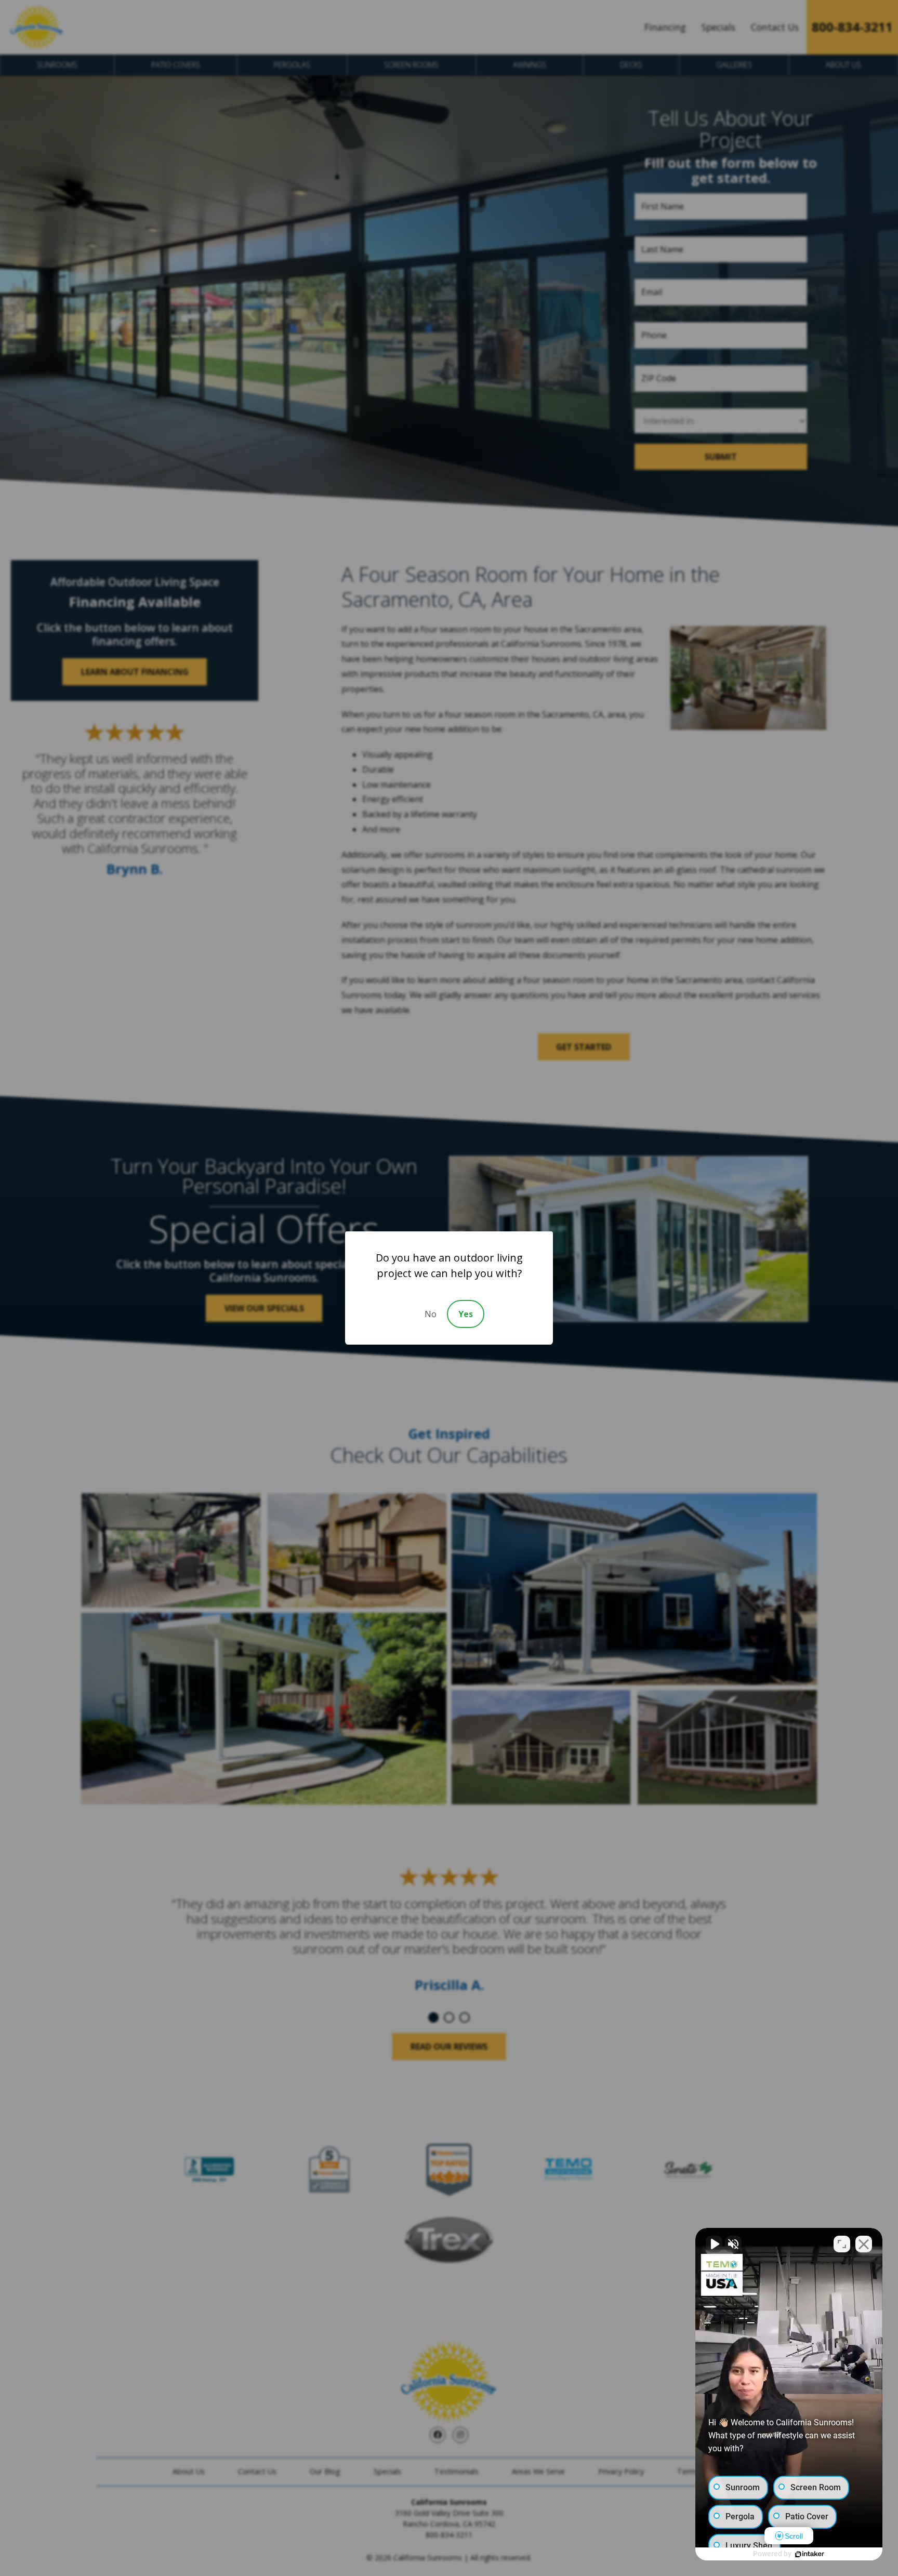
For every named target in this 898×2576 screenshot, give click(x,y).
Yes (466, 1314)
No (431, 1314)
